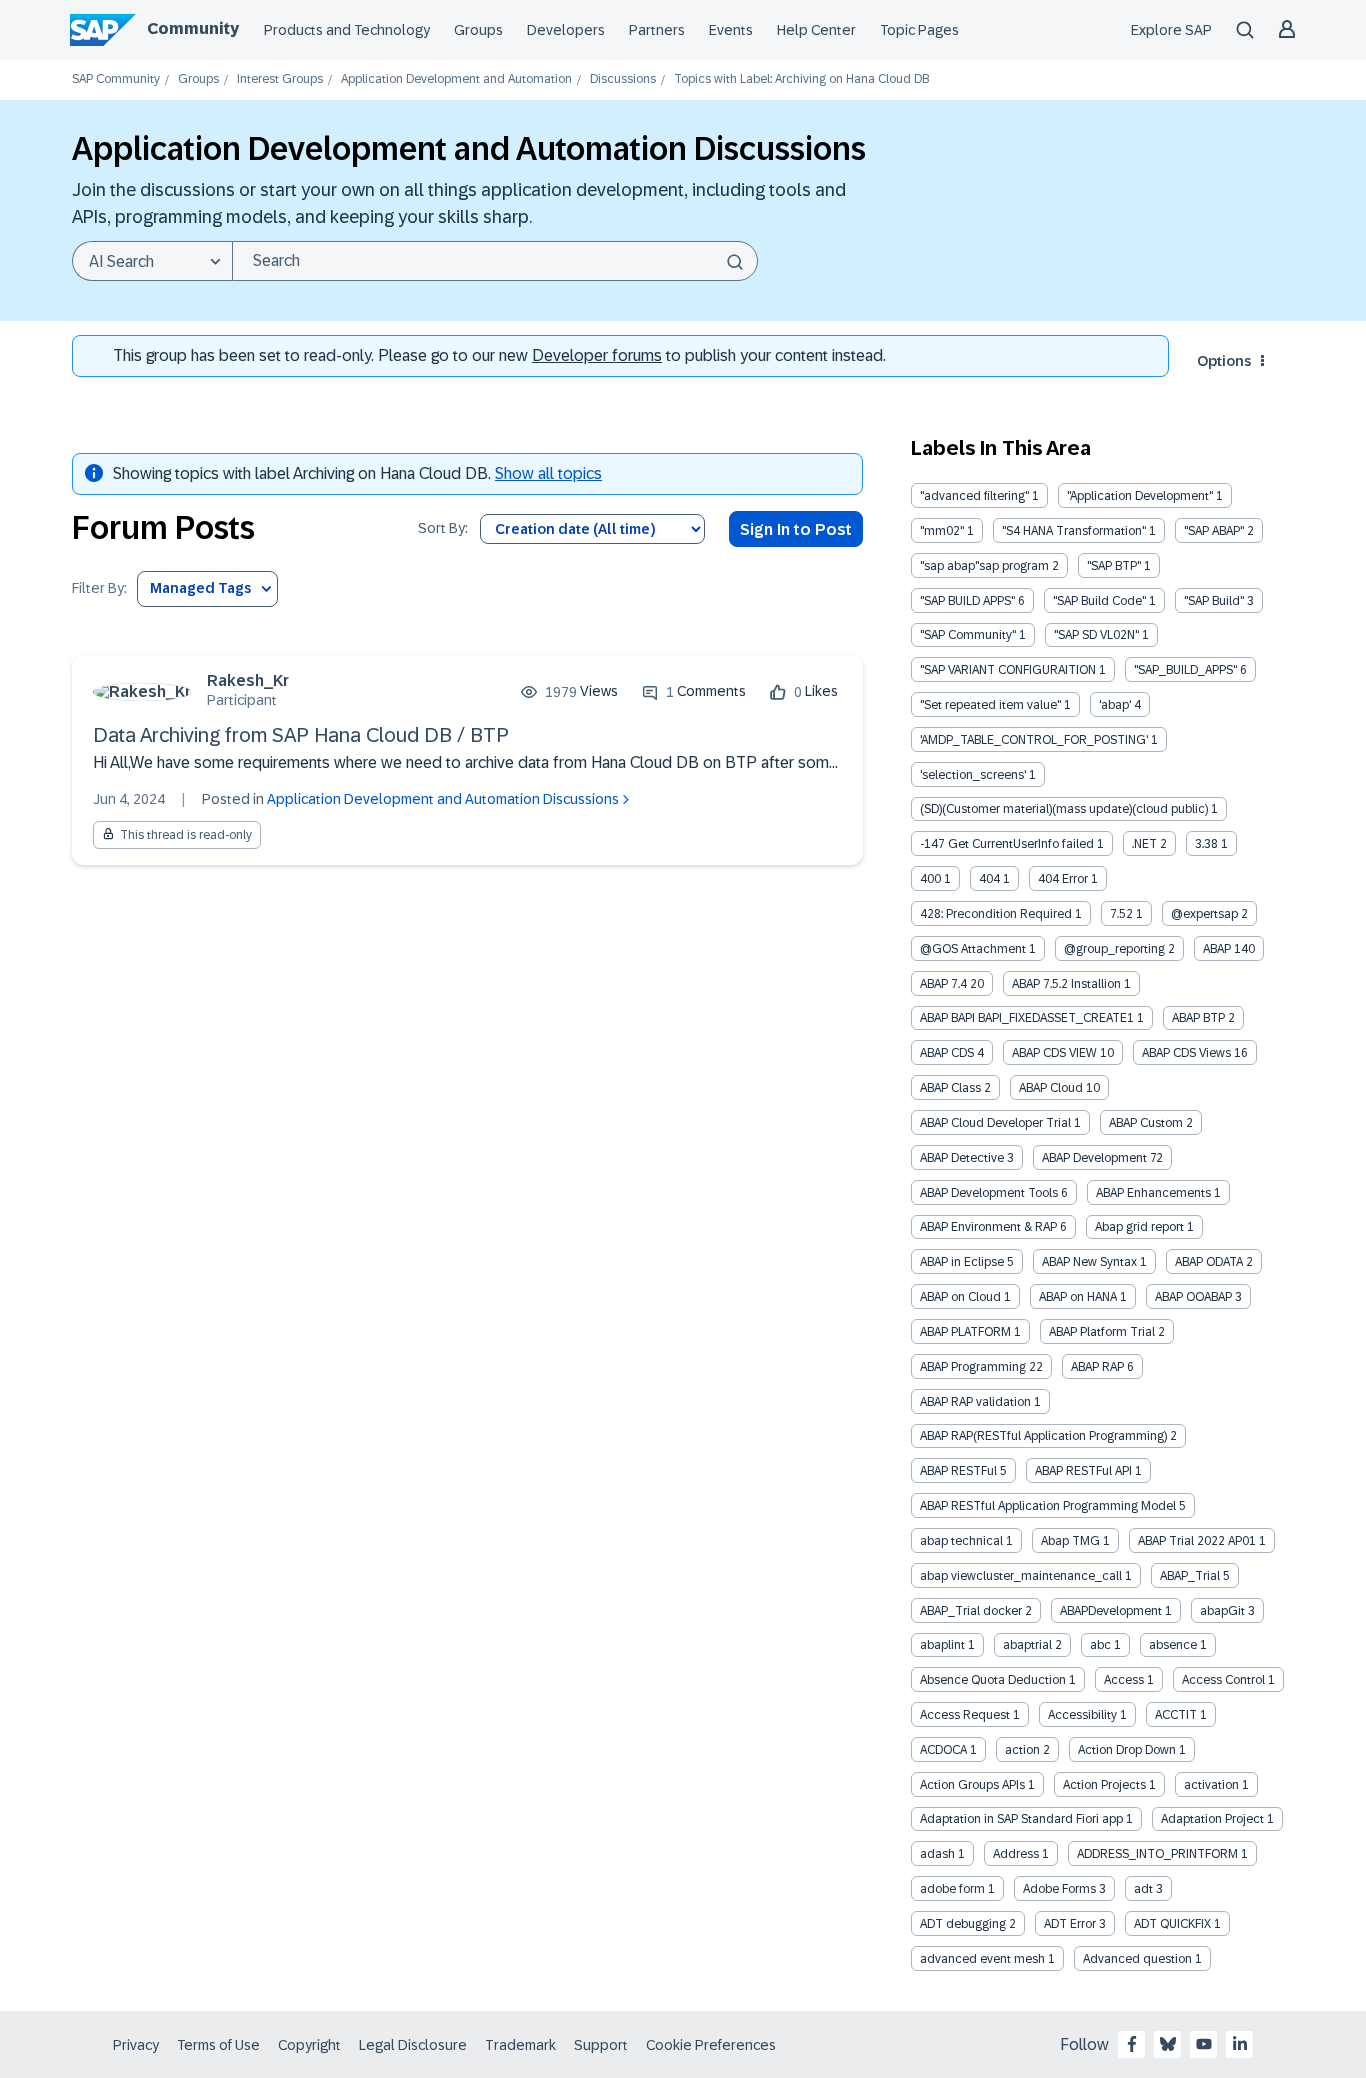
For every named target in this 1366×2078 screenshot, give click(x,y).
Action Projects (1104, 1785)
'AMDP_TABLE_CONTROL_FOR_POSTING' (1034, 740)
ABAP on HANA (1078, 1297)
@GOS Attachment (973, 949)
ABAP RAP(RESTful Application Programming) (1043, 1436)
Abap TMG (1070, 1541)
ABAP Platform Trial (1102, 1332)
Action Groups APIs (972, 1785)
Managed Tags (200, 588)
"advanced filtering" (974, 496)
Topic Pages (919, 30)
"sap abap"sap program (984, 566)
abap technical (961, 1541)
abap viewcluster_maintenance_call (1021, 1576)
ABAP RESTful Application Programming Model (1048, 1506)
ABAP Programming (973, 1367)
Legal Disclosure (413, 2045)
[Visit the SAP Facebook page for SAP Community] (1132, 2044)
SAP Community (116, 79)
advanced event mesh (982, 1959)
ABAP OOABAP (1193, 1297)
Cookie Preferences (711, 2045)
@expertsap (1204, 914)
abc (1100, 1645)
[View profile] (142, 691)
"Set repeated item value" (990, 705)
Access (1124, 1680)
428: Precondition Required (996, 914)
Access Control (1223, 1680)
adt (1143, 1889)
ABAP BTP (1198, 1018)
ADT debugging (963, 1924)
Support (601, 2045)
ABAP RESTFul (958, 1471)
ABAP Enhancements (1153, 1193)
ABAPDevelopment (1111, 1611)
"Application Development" (1140, 496)
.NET (1144, 844)
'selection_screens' (973, 775)
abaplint (942, 1645)
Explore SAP (1171, 30)
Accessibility (1082, 1715)
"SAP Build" (1214, 601)
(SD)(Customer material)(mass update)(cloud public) (1064, 809)
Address (1016, 1854)
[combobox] (495, 261)
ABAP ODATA (1209, 1262)
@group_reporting (1114, 949)
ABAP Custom (1146, 1123)
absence (1173, 1645)
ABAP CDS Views (1186, 1053)
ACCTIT (1176, 1715)
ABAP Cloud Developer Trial (995, 1123)
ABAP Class (950, 1088)
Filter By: (99, 588)
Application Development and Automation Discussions (443, 799)
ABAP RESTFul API (1083, 1471)
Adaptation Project (1212, 1819)
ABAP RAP (1097, 1367)
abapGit (1222, 1611)
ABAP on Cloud (960, 1297)
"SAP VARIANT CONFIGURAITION (1008, 670)
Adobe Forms (1059, 1889)
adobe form (952, 1889)
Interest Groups (280, 79)
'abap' (1115, 705)
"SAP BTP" (1114, 566)
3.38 (1206, 844)
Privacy (136, 2045)
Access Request (965, 1715)
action (1022, 1750)
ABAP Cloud (1051, 1088)
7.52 (1121, 914)
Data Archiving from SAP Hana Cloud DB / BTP (301, 735)
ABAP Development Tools (989, 1193)
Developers (566, 30)
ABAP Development (1094, 1158)
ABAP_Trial (1190, 1576)
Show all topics (548, 473)
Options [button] (1224, 361)
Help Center (816, 30)
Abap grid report (1139, 1227)
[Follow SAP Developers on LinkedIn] (1240, 2044)
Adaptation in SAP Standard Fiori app (1021, 1819)
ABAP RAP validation (975, 1402)
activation (1211, 1785)
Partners (657, 30)
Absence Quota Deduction (993, 1680)
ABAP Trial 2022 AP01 (1197, 1541)
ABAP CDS (947, 1053)
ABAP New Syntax (1089, 1262)
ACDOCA (943, 1750)
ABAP (1217, 949)
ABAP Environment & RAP (988, 1227)
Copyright (309, 2045)
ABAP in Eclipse (962, 1262)
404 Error (1063, 879)
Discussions (623, 79)
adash (937, 1854)
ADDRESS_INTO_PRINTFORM (1157, 1854)
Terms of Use (218, 2045)
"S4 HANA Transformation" (1074, 531)
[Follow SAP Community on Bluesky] (1168, 2044)
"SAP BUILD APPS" (967, 601)
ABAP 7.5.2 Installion (1066, 984)
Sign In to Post (796, 529)
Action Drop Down (1127, 1750)
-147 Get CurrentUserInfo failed (1007, 844)
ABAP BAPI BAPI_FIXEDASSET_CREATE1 (1027, 1018)
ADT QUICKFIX (1172, 1924)
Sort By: (443, 528)
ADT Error (1070, 1924)
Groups (478, 30)
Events (731, 30)
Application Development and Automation (456, 79)
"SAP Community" (968, 635)
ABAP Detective (962, 1158)
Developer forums (597, 355)
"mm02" (942, 531)
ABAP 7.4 (943, 984)
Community (193, 28)
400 (930, 879)
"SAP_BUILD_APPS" (1185, 670)
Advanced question (1137, 1959)
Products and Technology (347, 30)
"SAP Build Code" (1099, 601)
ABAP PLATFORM (965, 1332)
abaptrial (1027, 1645)
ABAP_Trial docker (971, 1611)
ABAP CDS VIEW (1054, 1053)
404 (989, 879)
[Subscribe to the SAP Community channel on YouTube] (1204, 2044)
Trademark (520, 2045)
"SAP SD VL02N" (1096, 635)
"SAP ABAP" (1214, 531)
